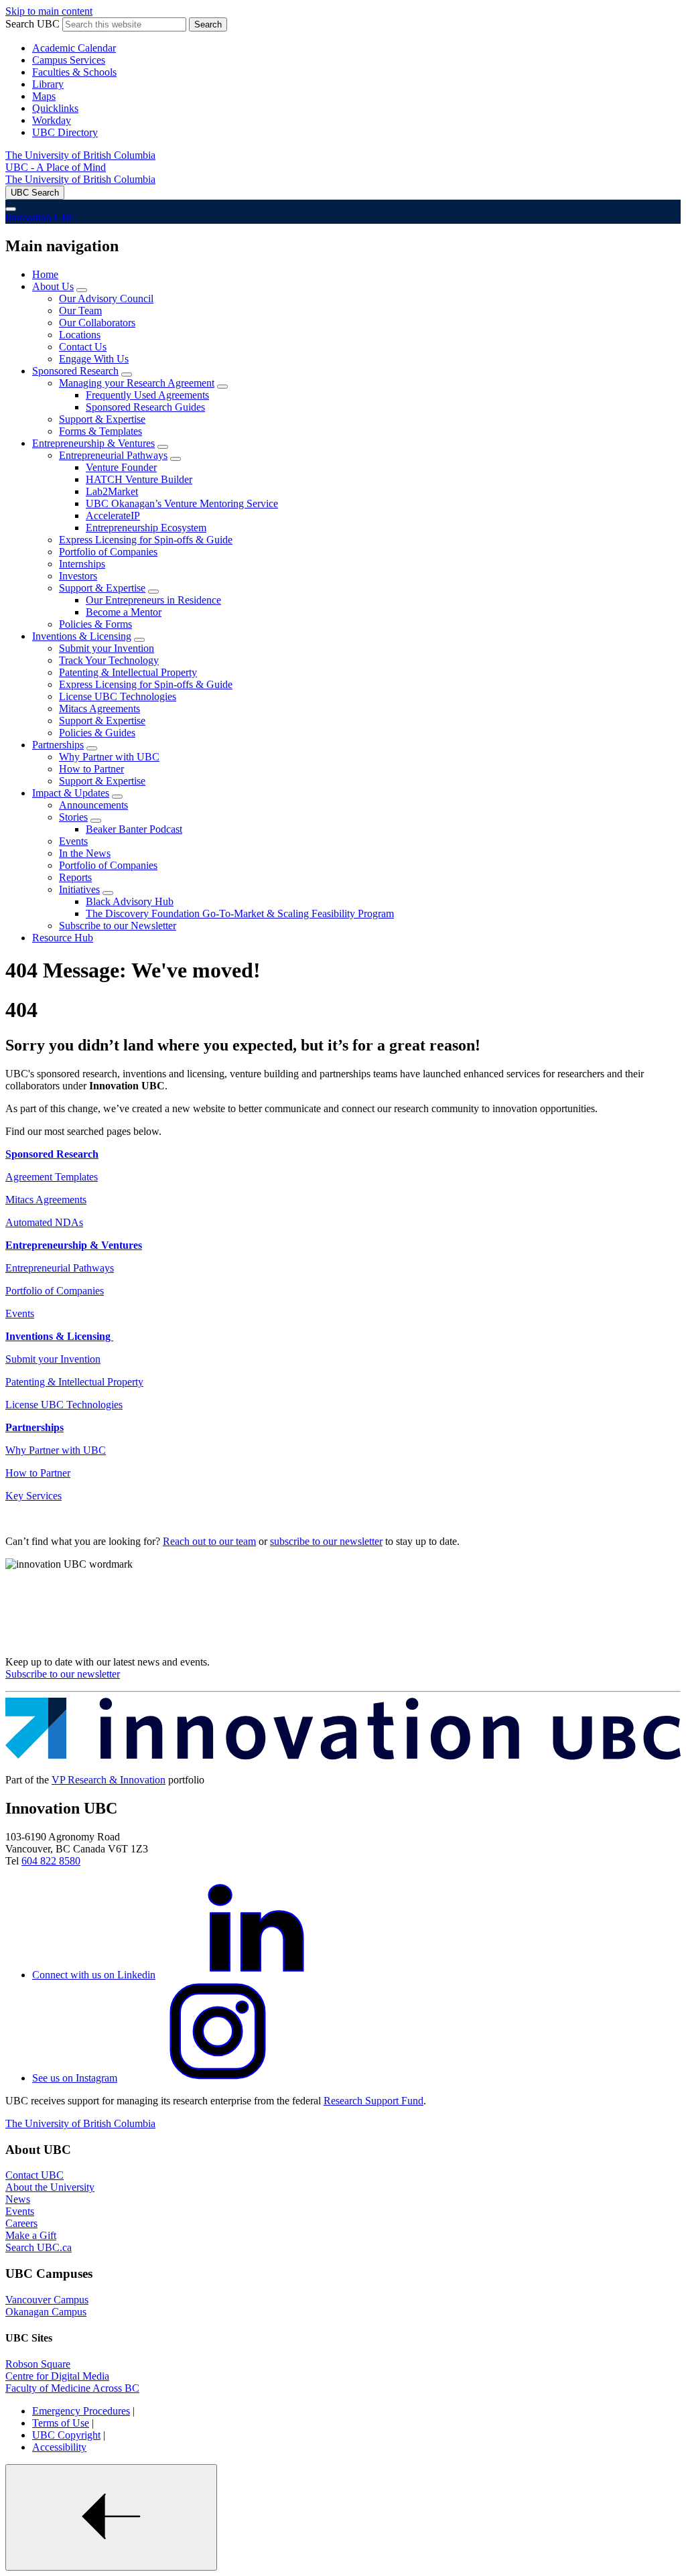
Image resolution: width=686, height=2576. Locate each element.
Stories (73, 817)
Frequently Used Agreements (147, 395)
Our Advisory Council (106, 298)
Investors (78, 576)
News (18, 2199)
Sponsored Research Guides (145, 407)
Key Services (33, 1496)
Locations (80, 335)
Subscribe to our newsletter (63, 1674)
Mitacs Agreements (99, 708)
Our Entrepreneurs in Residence (153, 600)
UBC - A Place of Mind (56, 167)
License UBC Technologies (118, 696)
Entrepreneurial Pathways (113, 455)
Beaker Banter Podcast (134, 829)
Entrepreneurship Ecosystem (146, 528)
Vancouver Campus (47, 2300)
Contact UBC (35, 2175)
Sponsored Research (75, 371)
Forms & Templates (100, 431)
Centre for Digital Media (57, 2376)
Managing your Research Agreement (137, 383)
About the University (50, 2187)
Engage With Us (94, 359)
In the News (85, 853)
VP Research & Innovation (109, 1780)
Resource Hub (63, 938)
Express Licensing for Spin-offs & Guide (146, 540)
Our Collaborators (97, 323)
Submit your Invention (107, 648)
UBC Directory (65, 132)
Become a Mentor (124, 612)
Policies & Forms (95, 624)
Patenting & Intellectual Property (128, 672)
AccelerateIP (113, 516)
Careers (21, 2223)
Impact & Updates (71, 793)
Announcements (93, 805)
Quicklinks (55, 108)
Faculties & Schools (74, 72)
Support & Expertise (102, 419)
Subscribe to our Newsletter (118, 926)
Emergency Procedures (81, 2411)
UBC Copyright (66, 2435)
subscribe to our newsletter (326, 1541)
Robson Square (38, 2364)
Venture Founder (121, 467)
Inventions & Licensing (82, 636)
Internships (82, 564)
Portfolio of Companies (108, 552)
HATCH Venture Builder (139, 479)
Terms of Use (61, 2423)
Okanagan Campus (46, 2312)
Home (45, 274)
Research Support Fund (373, 2101)
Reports (75, 877)
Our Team (80, 311)
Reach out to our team (209, 1541)
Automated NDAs (44, 1222)
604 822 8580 (51, 1861)
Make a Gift (31, 2235)
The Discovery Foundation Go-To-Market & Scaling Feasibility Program (240, 913)
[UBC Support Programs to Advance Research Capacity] (343, 1757)
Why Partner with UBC (109, 757)
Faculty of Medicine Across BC (72, 2388)
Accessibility (59, 2447)
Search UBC (32, 24)
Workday (52, 120)
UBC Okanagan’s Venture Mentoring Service (182, 503)
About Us (53, 286)
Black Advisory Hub (130, 901)
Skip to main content (49, 11)
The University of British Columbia (80, 155)
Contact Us (83, 347)
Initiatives (79, 889)
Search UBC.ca (39, 2247)
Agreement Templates (52, 1177)
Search (208, 24)
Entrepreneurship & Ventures (93, 443)
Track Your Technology (109, 660)
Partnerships (58, 745)
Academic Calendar (74, 48)
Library (48, 84)
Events (73, 841)
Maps (44, 96)
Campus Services (69, 60)
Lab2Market (112, 491)
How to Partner (91, 769)
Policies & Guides (97, 733)
